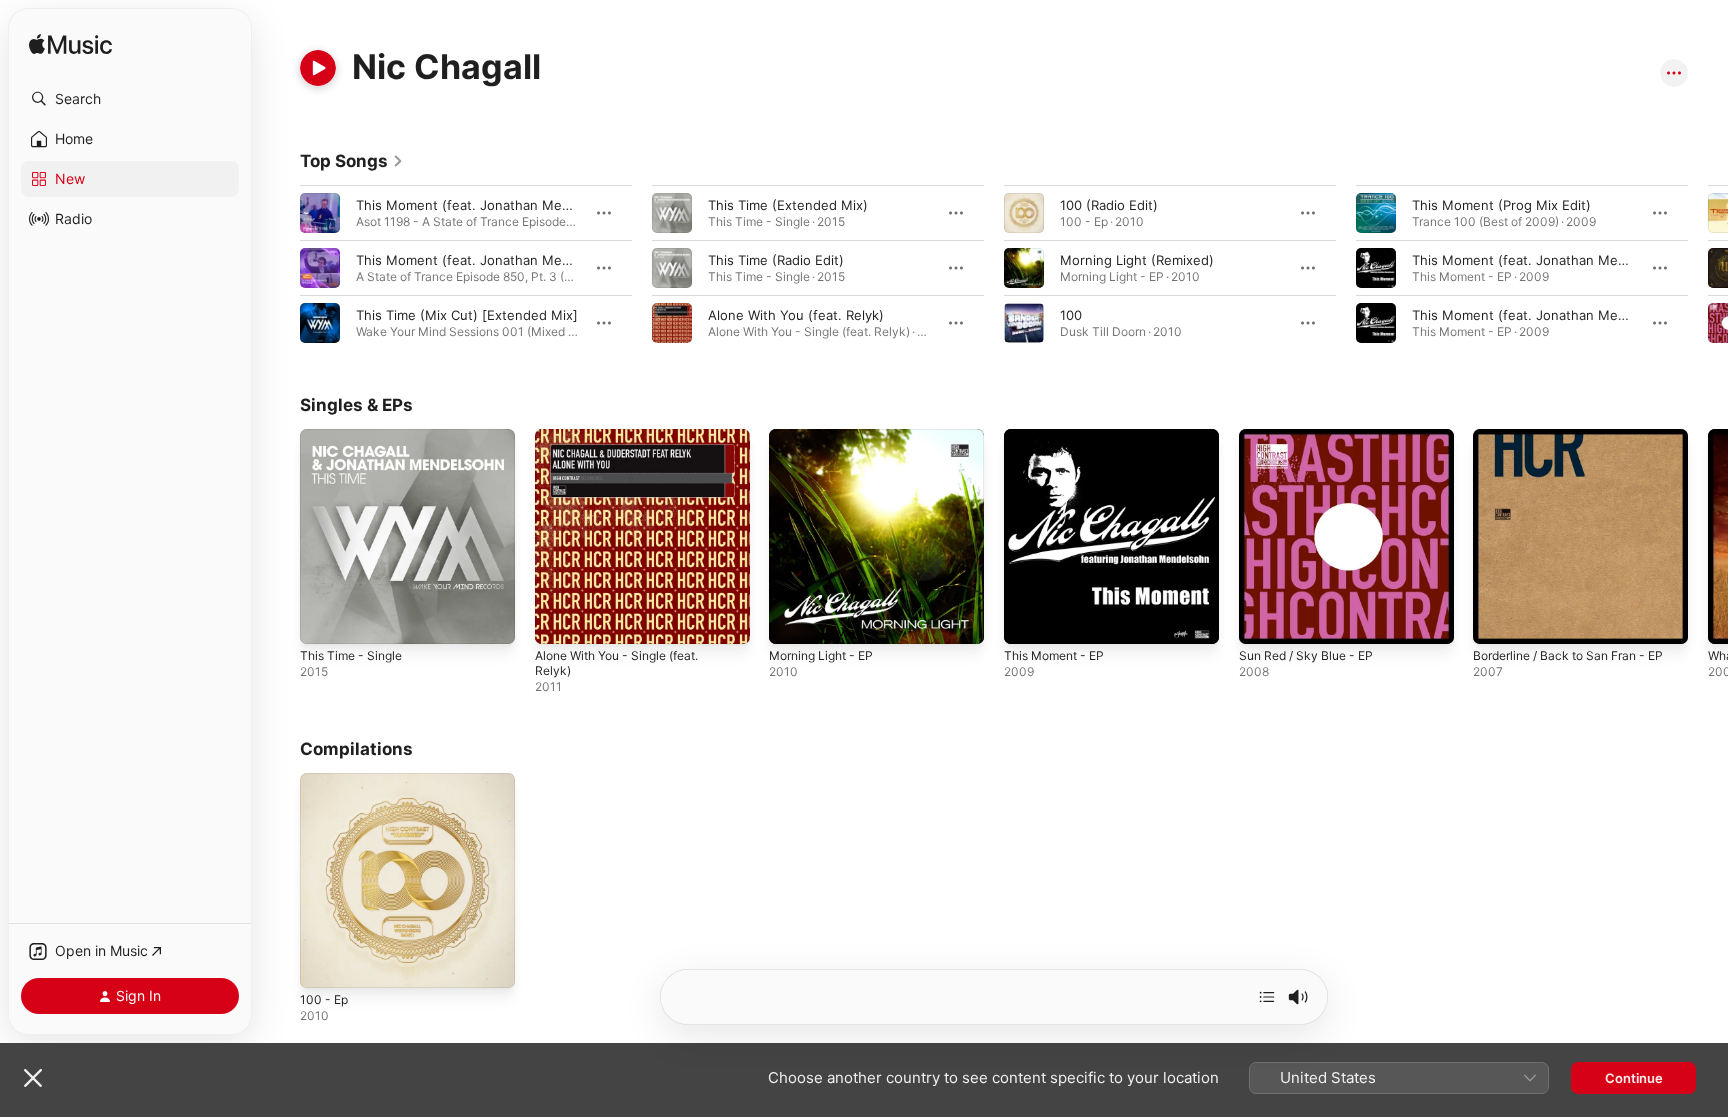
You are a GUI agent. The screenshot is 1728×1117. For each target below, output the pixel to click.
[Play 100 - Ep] (325, 962)
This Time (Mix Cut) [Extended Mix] (467, 315)
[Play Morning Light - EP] (794, 619)
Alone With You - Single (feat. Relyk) (628, 445)
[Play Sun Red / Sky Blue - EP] (1264, 619)
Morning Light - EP (827, 437)
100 (1071, 315)
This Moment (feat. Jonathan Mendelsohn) (490, 260)
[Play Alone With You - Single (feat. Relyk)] (560, 619)
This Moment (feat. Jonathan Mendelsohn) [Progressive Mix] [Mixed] (573, 205)
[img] (70, 45)
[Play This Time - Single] (325, 619)
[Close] (33, 1078)
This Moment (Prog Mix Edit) (1501, 205)
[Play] (318, 68)
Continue (1634, 1078)
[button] (130, 99)
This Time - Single (356, 437)
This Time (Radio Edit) (776, 260)
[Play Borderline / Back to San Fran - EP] (1498, 619)
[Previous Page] (280, 268)
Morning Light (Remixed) (1137, 260)
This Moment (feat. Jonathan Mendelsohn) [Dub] (1566, 260)
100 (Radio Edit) (1109, 205)
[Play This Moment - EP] (1029, 619)
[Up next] (1267, 997)
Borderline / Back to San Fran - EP (1579, 437)
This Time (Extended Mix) (788, 205)
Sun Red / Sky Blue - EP (1313, 437)
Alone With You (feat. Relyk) (796, 315)
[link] (352, 161)
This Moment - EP (1060, 437)
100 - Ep (326, 781)
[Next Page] (1708, 268)
